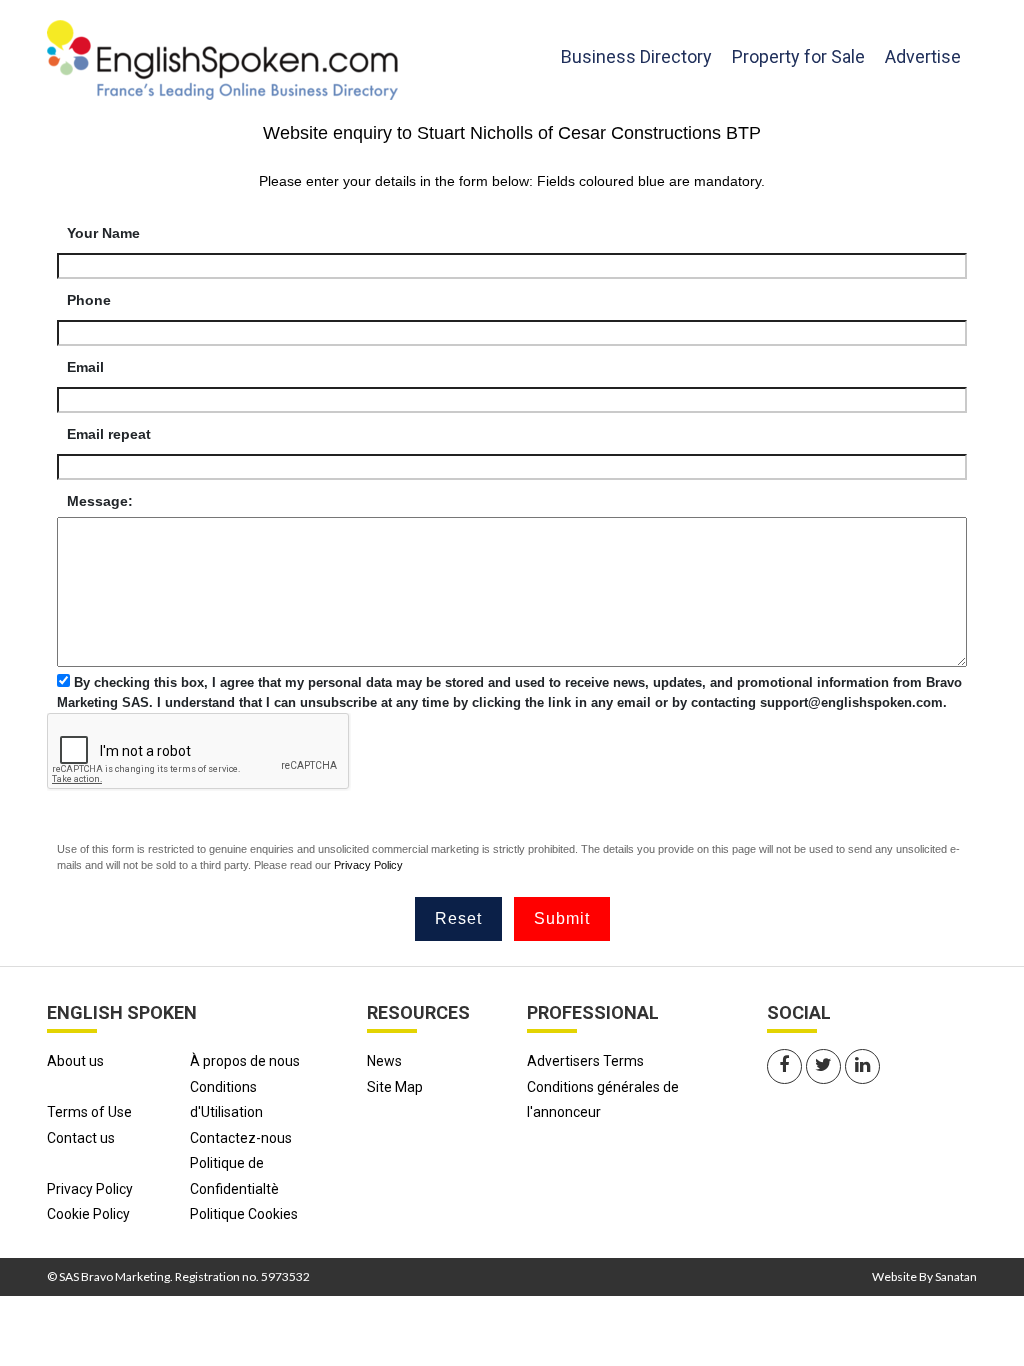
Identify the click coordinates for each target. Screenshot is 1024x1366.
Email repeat (109, 434)
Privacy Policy (368, 865)
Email (85, 367)
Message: (100, 501)
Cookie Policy (88, 1214)
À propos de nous (245, 1061)
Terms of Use (89, 1112)
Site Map (395, 1087)
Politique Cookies (244, 1214)
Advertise (923, 56)
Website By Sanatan (924, 1276)
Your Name (103, 233)
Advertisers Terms (585, 1061)
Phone (89, 300)
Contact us (81, 1138)
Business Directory (636, 56)
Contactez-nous (241, 1138)
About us (75, 1061)
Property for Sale (798, 56)
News (384, 1061)
